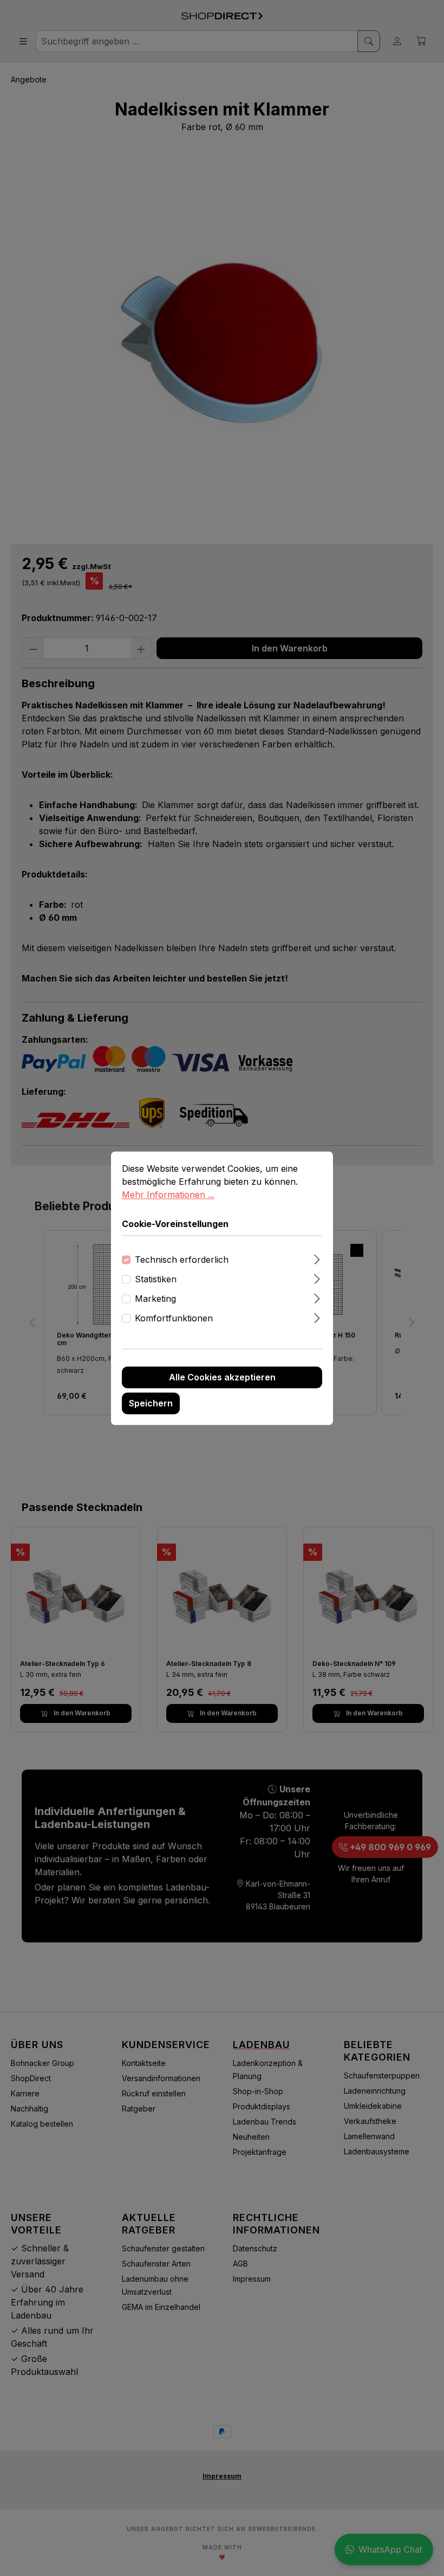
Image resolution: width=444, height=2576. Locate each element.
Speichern (151, 1403)
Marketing (155, 1299)
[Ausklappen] (317, 1258)
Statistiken (156, 1279)
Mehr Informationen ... (168, 1195)
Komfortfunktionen (174, 1318)
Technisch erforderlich (182, 1260)
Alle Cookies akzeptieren (222, 1377)
